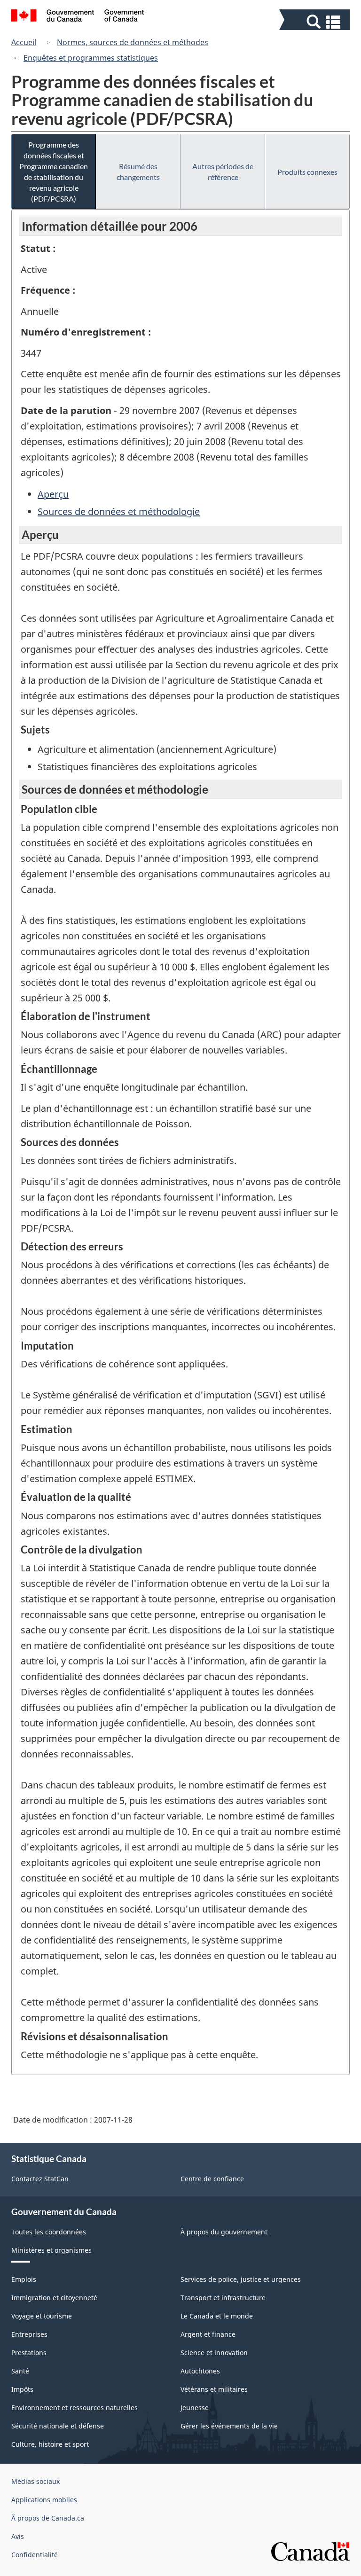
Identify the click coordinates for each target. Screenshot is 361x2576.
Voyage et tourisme (42, 2316)
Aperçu (53, 494)
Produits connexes (307, 172)
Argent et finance (208, 2334)
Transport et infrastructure (223, 2298)
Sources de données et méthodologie (119, 511)
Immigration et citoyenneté (54, 2298)
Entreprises (29, 2334)
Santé (20, 2371)
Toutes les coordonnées (49, 2232)
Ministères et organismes (51, 2250)
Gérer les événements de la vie (229, 2426)
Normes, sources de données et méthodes (133, 42)
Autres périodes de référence (223, 172)
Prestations (29, 2353)
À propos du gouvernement (224, 2232)
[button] (316, 22)
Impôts (22, 2389)
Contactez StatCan (40, 2179)
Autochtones (200, 2371)
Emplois (24, 2279)
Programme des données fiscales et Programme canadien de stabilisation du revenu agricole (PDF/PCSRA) (54, 172)
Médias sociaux (35, 2481)
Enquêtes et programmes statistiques (91, 58)
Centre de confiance (212, 2179)
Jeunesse (195, 2408)
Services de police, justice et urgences (241, 2279)
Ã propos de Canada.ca (48, 2518)
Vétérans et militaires (214, 2389)
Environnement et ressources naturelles (75, 2408)
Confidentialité (35, 2555)
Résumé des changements (138, 172)
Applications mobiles (44, 2500)
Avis (18, 2536)
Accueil (24, 42)
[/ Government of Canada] (78, 17)
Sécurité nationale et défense (58, 2426)
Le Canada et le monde (217, 2316)
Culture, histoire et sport (50, 2444)
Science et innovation (214, 2353)
